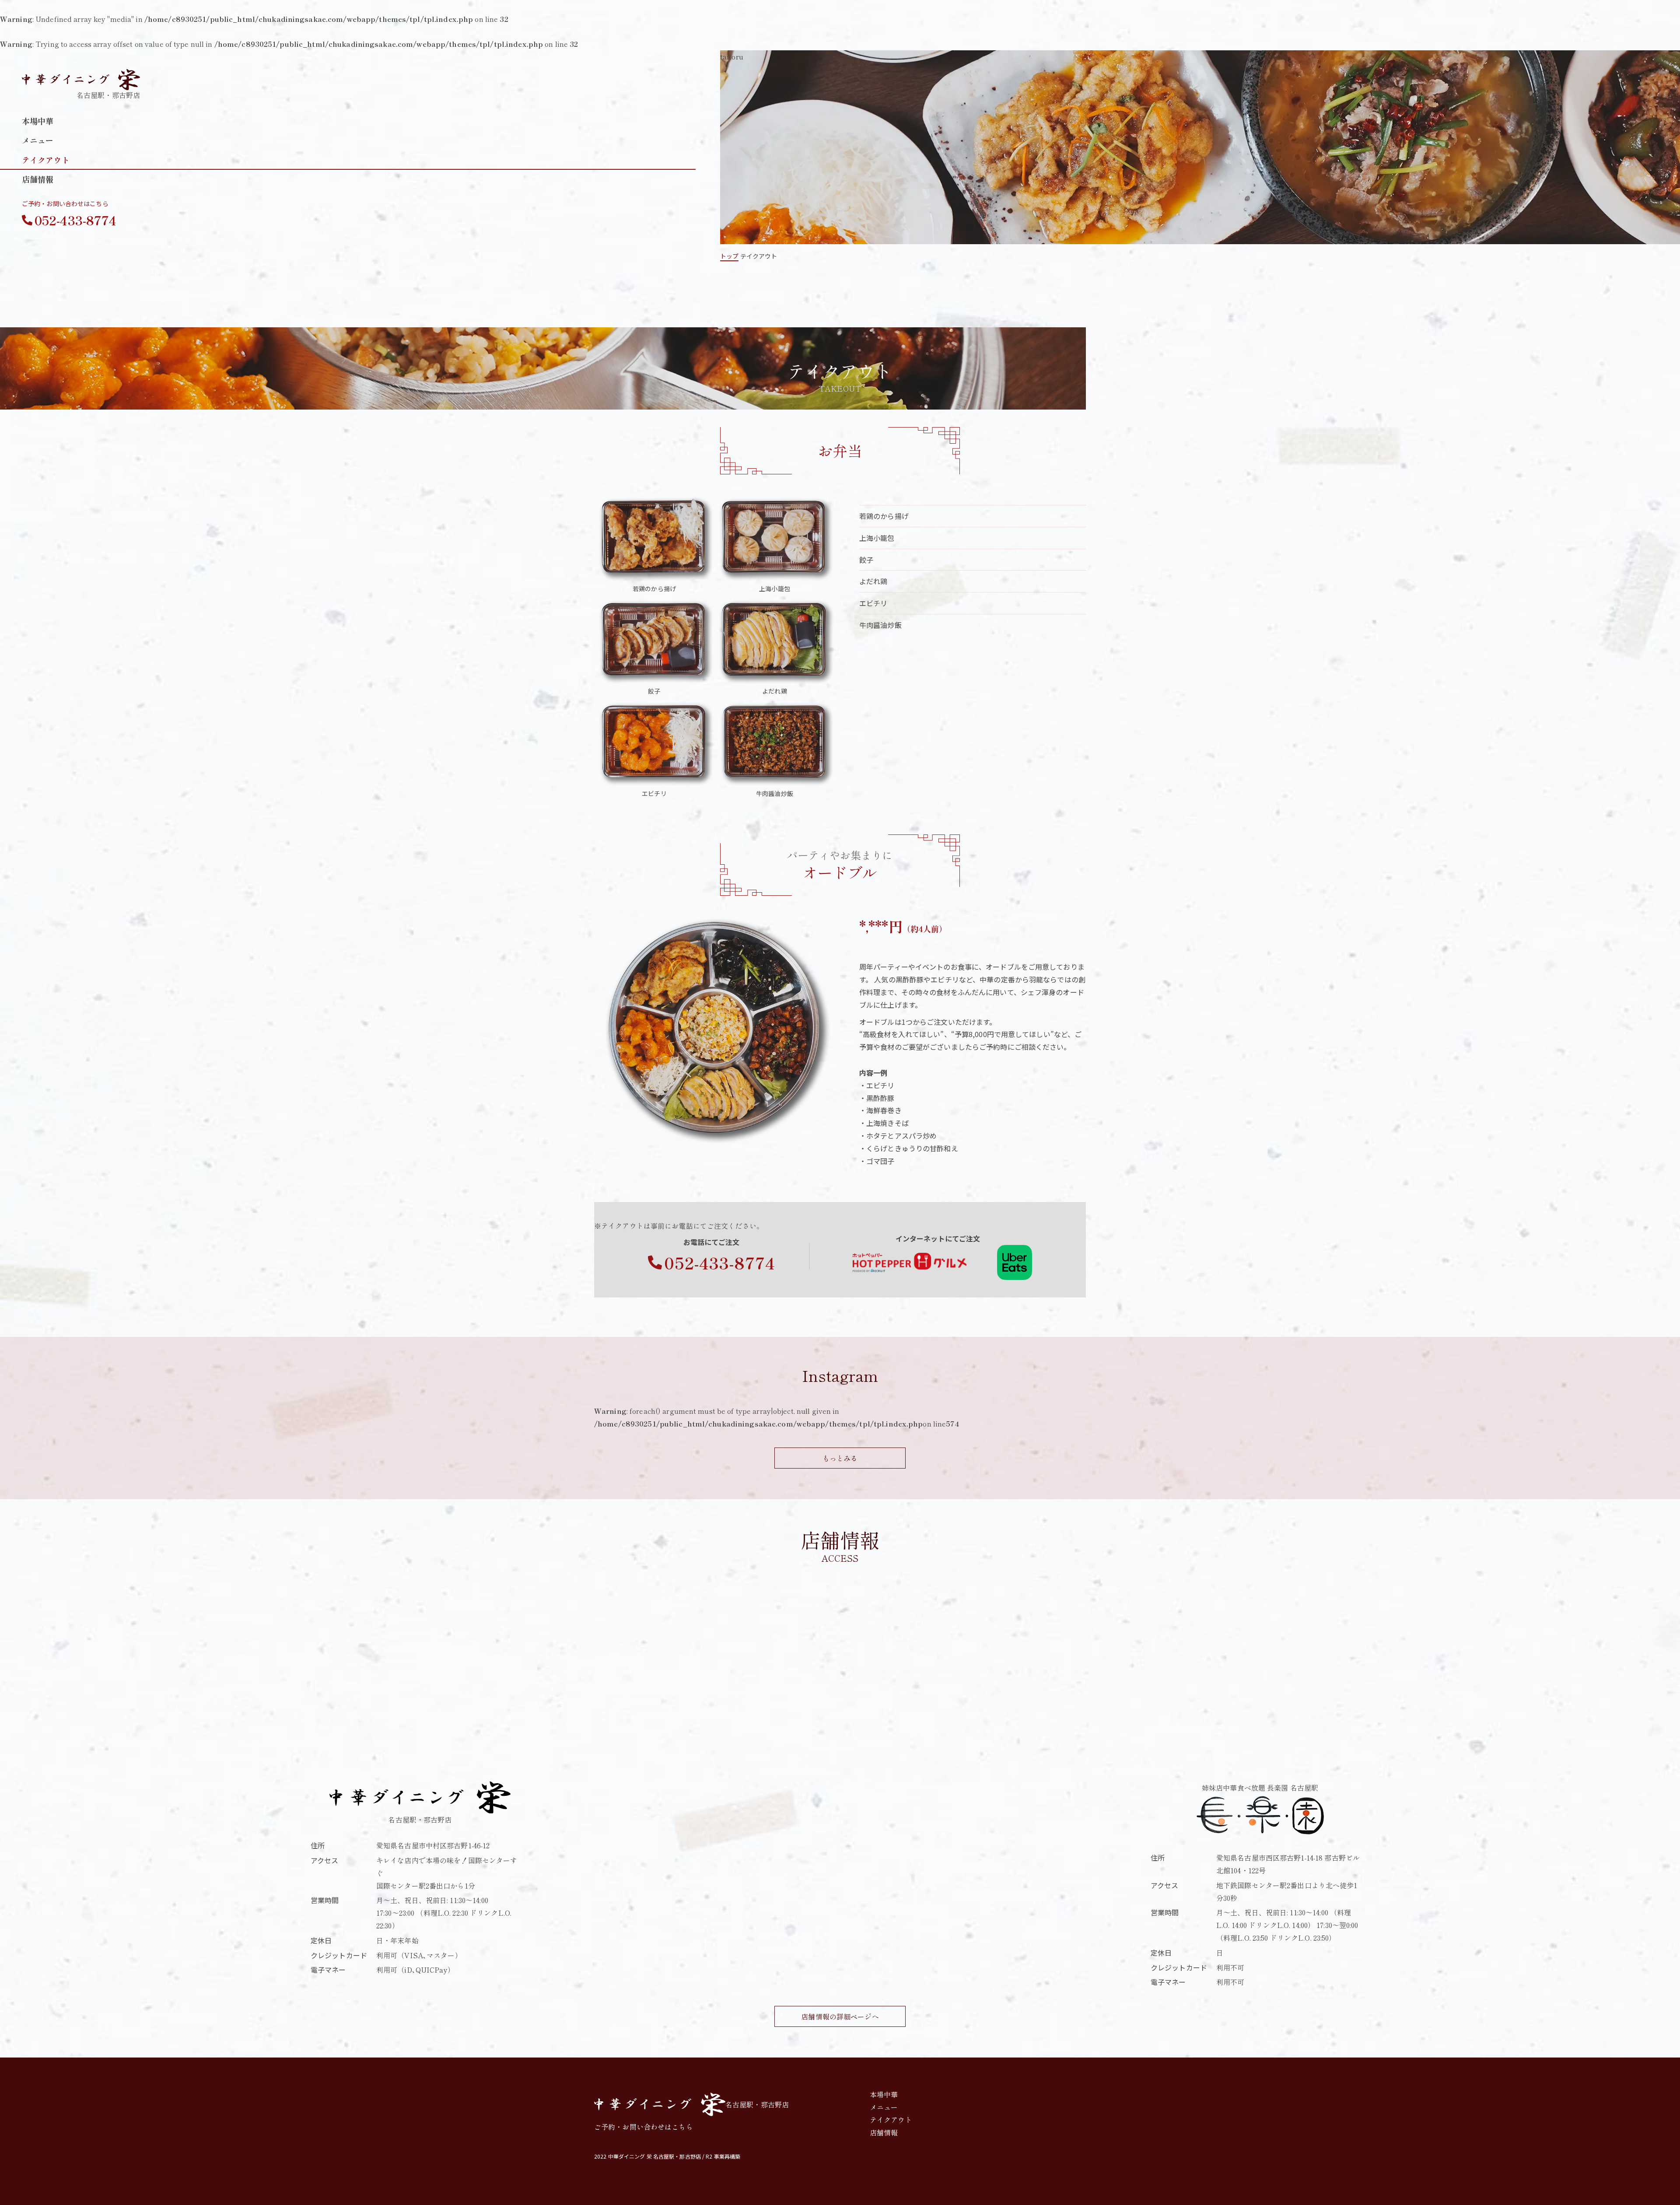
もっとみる (840, 1458)
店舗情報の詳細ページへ (840, 2016)
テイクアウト (46, 160)
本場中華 (38, 121)
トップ (729, 256)
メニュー (38, 140)
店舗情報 (38, 179)
